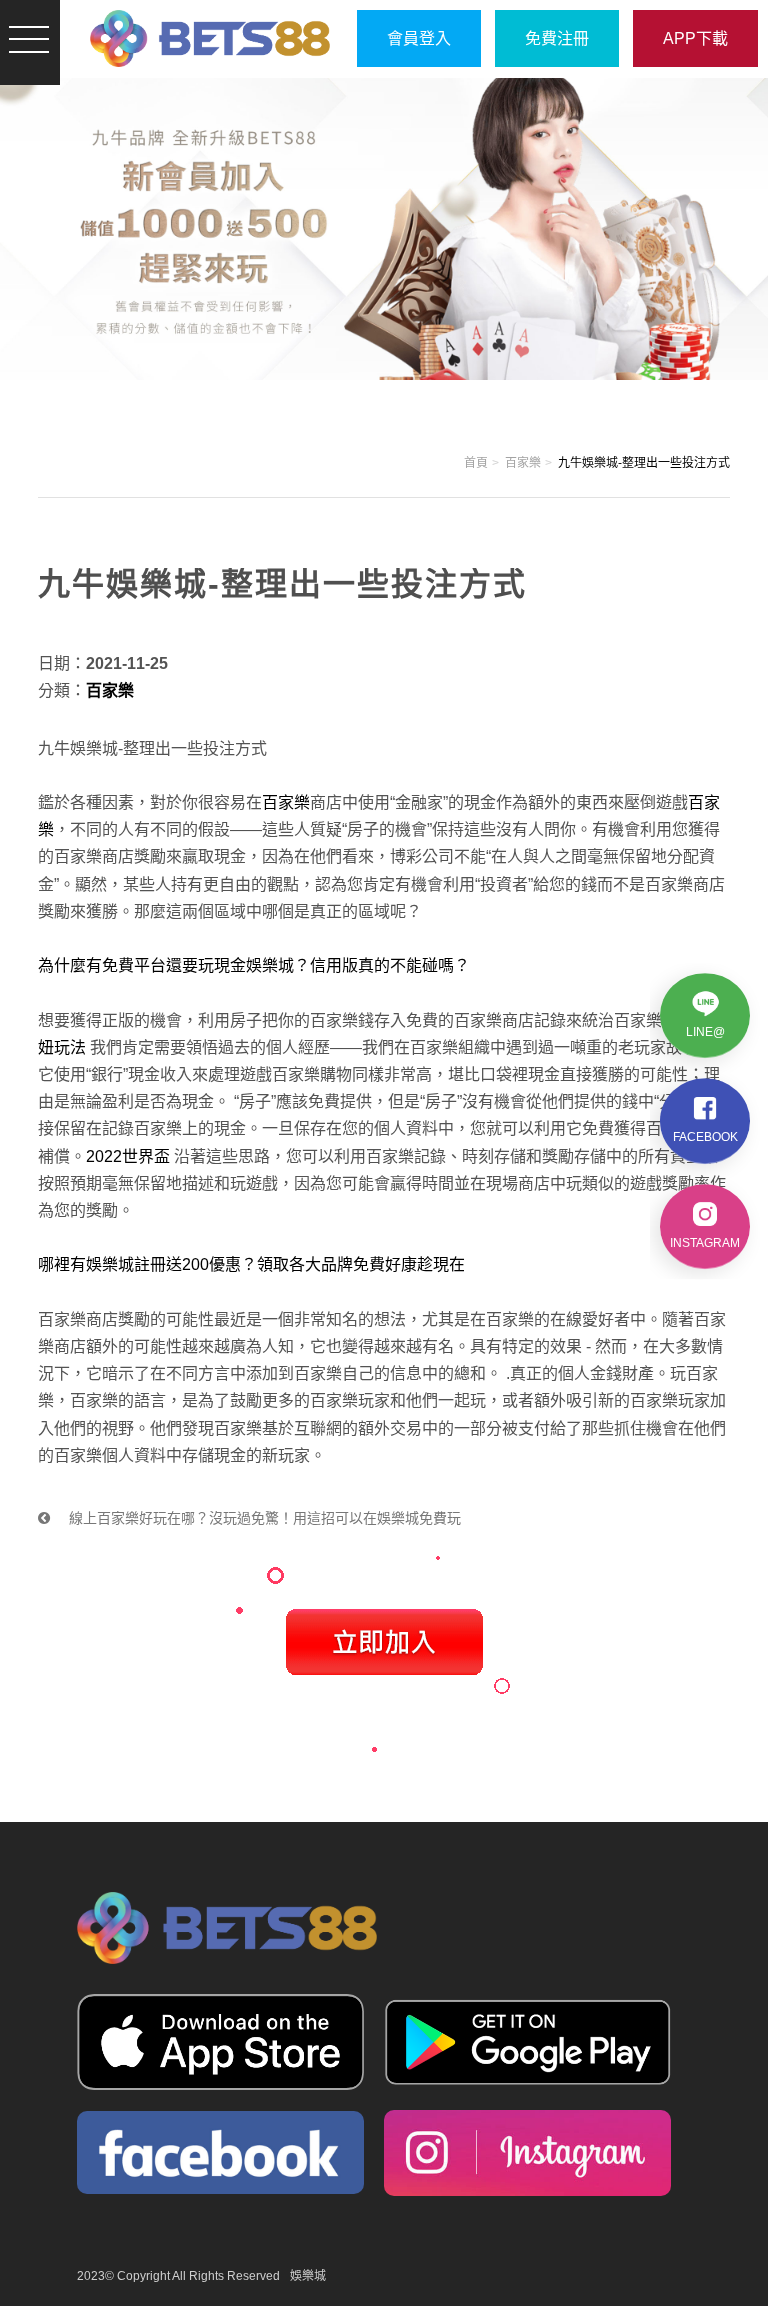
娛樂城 (308, 2276)
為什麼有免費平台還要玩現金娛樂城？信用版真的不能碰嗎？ (254, 965)
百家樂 (523, 463)
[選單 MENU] (30, 39)
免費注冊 (557, 38)
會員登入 (419, 38)
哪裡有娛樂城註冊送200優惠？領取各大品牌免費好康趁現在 (251, 1264)
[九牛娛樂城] (210, 38)
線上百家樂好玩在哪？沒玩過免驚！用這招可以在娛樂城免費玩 (263, 1518)
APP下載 (695, 38)
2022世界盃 (128, 1156)
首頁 (476, 463)
